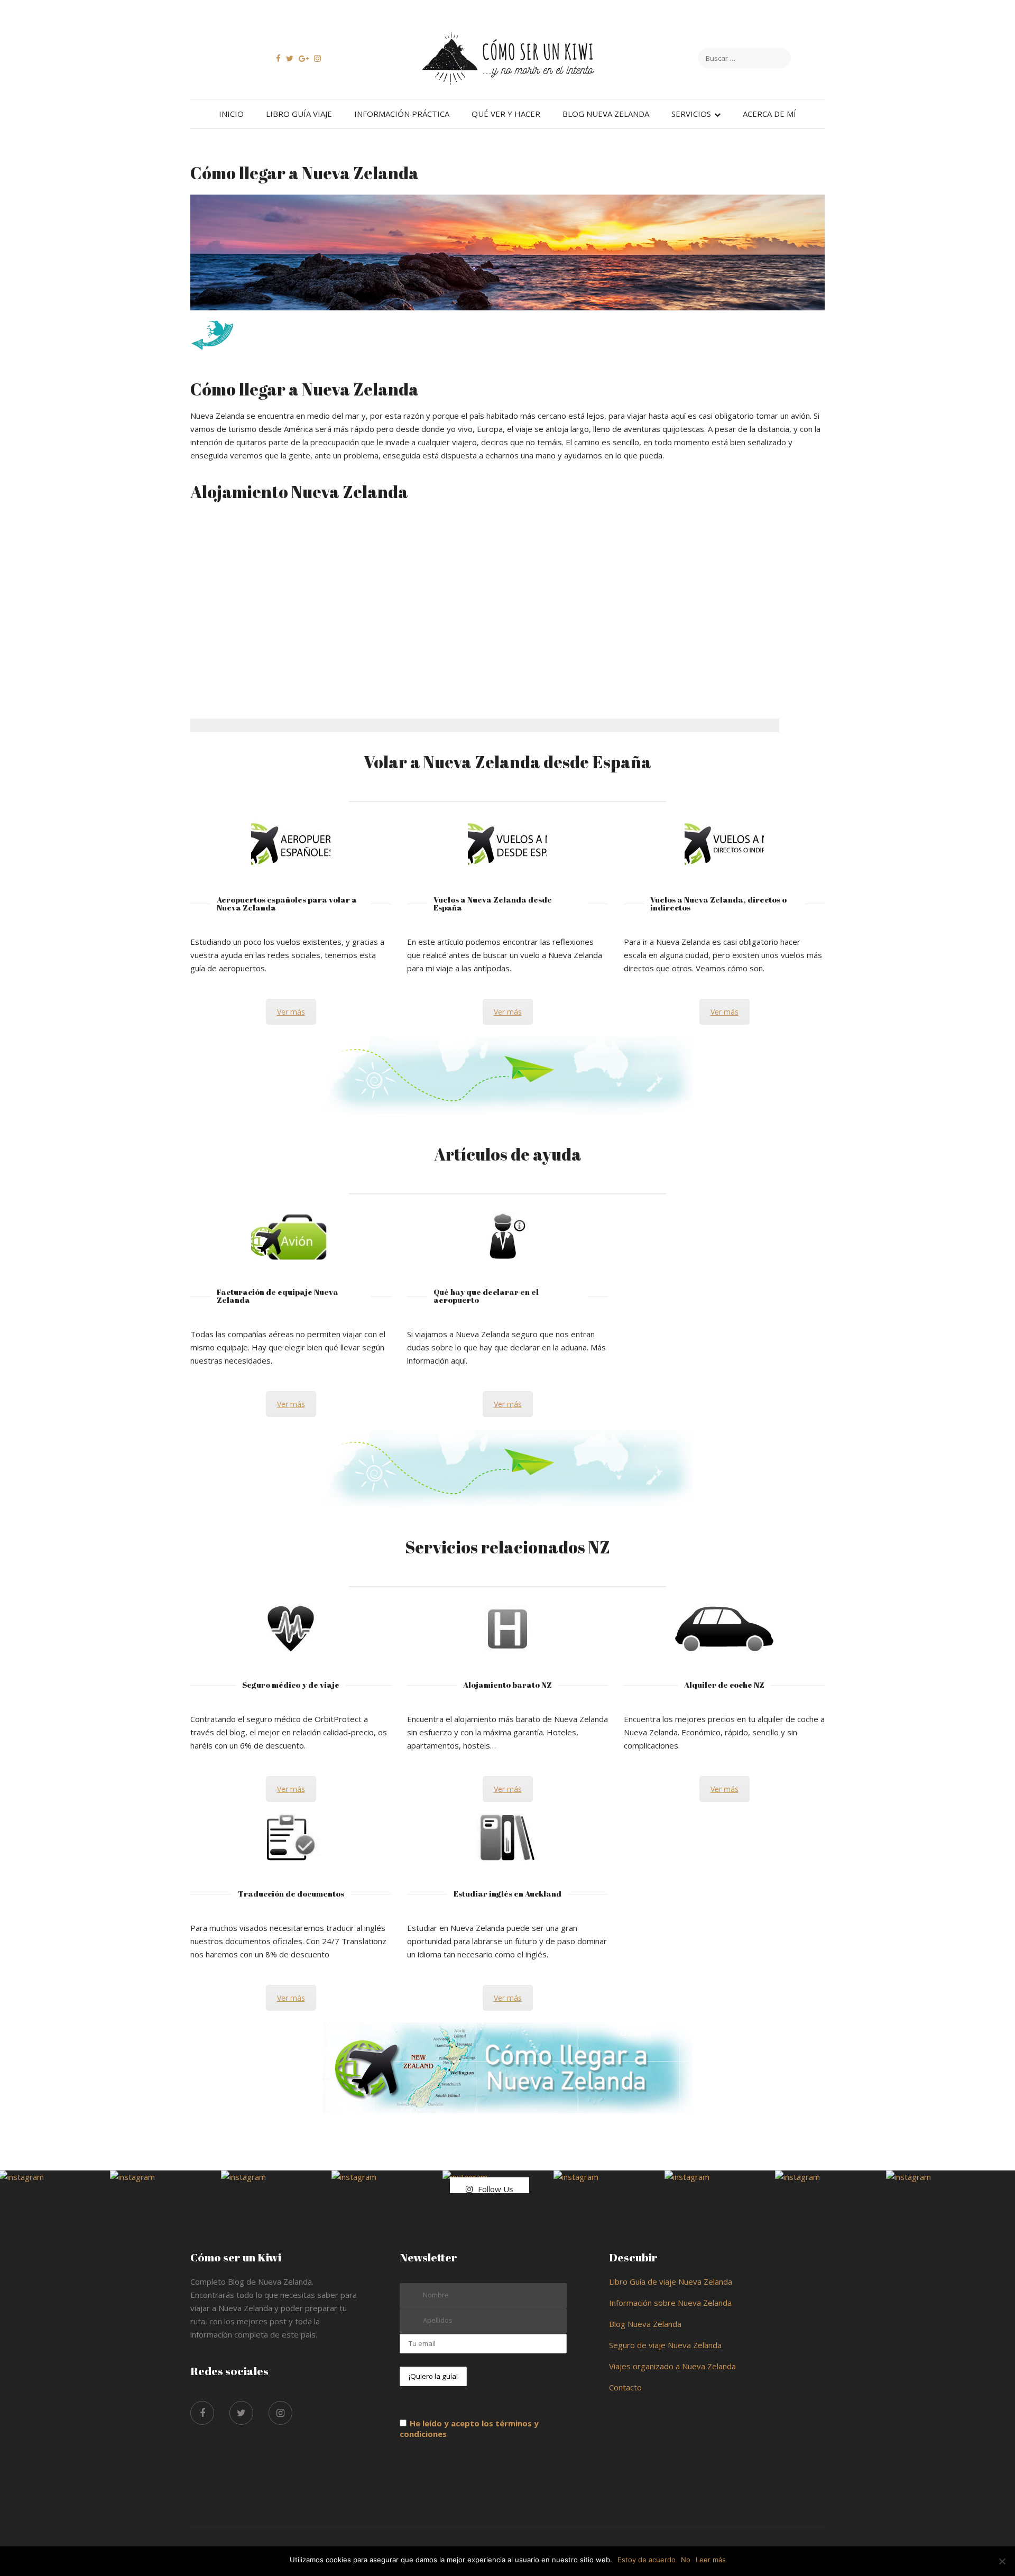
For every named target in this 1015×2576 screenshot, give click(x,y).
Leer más (711, 2560)
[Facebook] (202, 2413)
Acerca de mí (769, 114)
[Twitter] (241, 2413)
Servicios (691, 114)
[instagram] (280, 2413)
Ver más (291, 1012)
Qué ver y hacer (506, 114)
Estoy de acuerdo (647, 2560)
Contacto (625, 2387)
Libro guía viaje (299, 114)
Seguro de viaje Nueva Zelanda (665, 2345)
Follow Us (496, 2189)
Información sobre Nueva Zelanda (670, 2303)
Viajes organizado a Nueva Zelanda (672, 2366)
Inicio (231, 114)
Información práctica (402, 114)
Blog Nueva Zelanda (606, 114)
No (686, 2560)
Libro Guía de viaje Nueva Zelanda (671, 2281)
